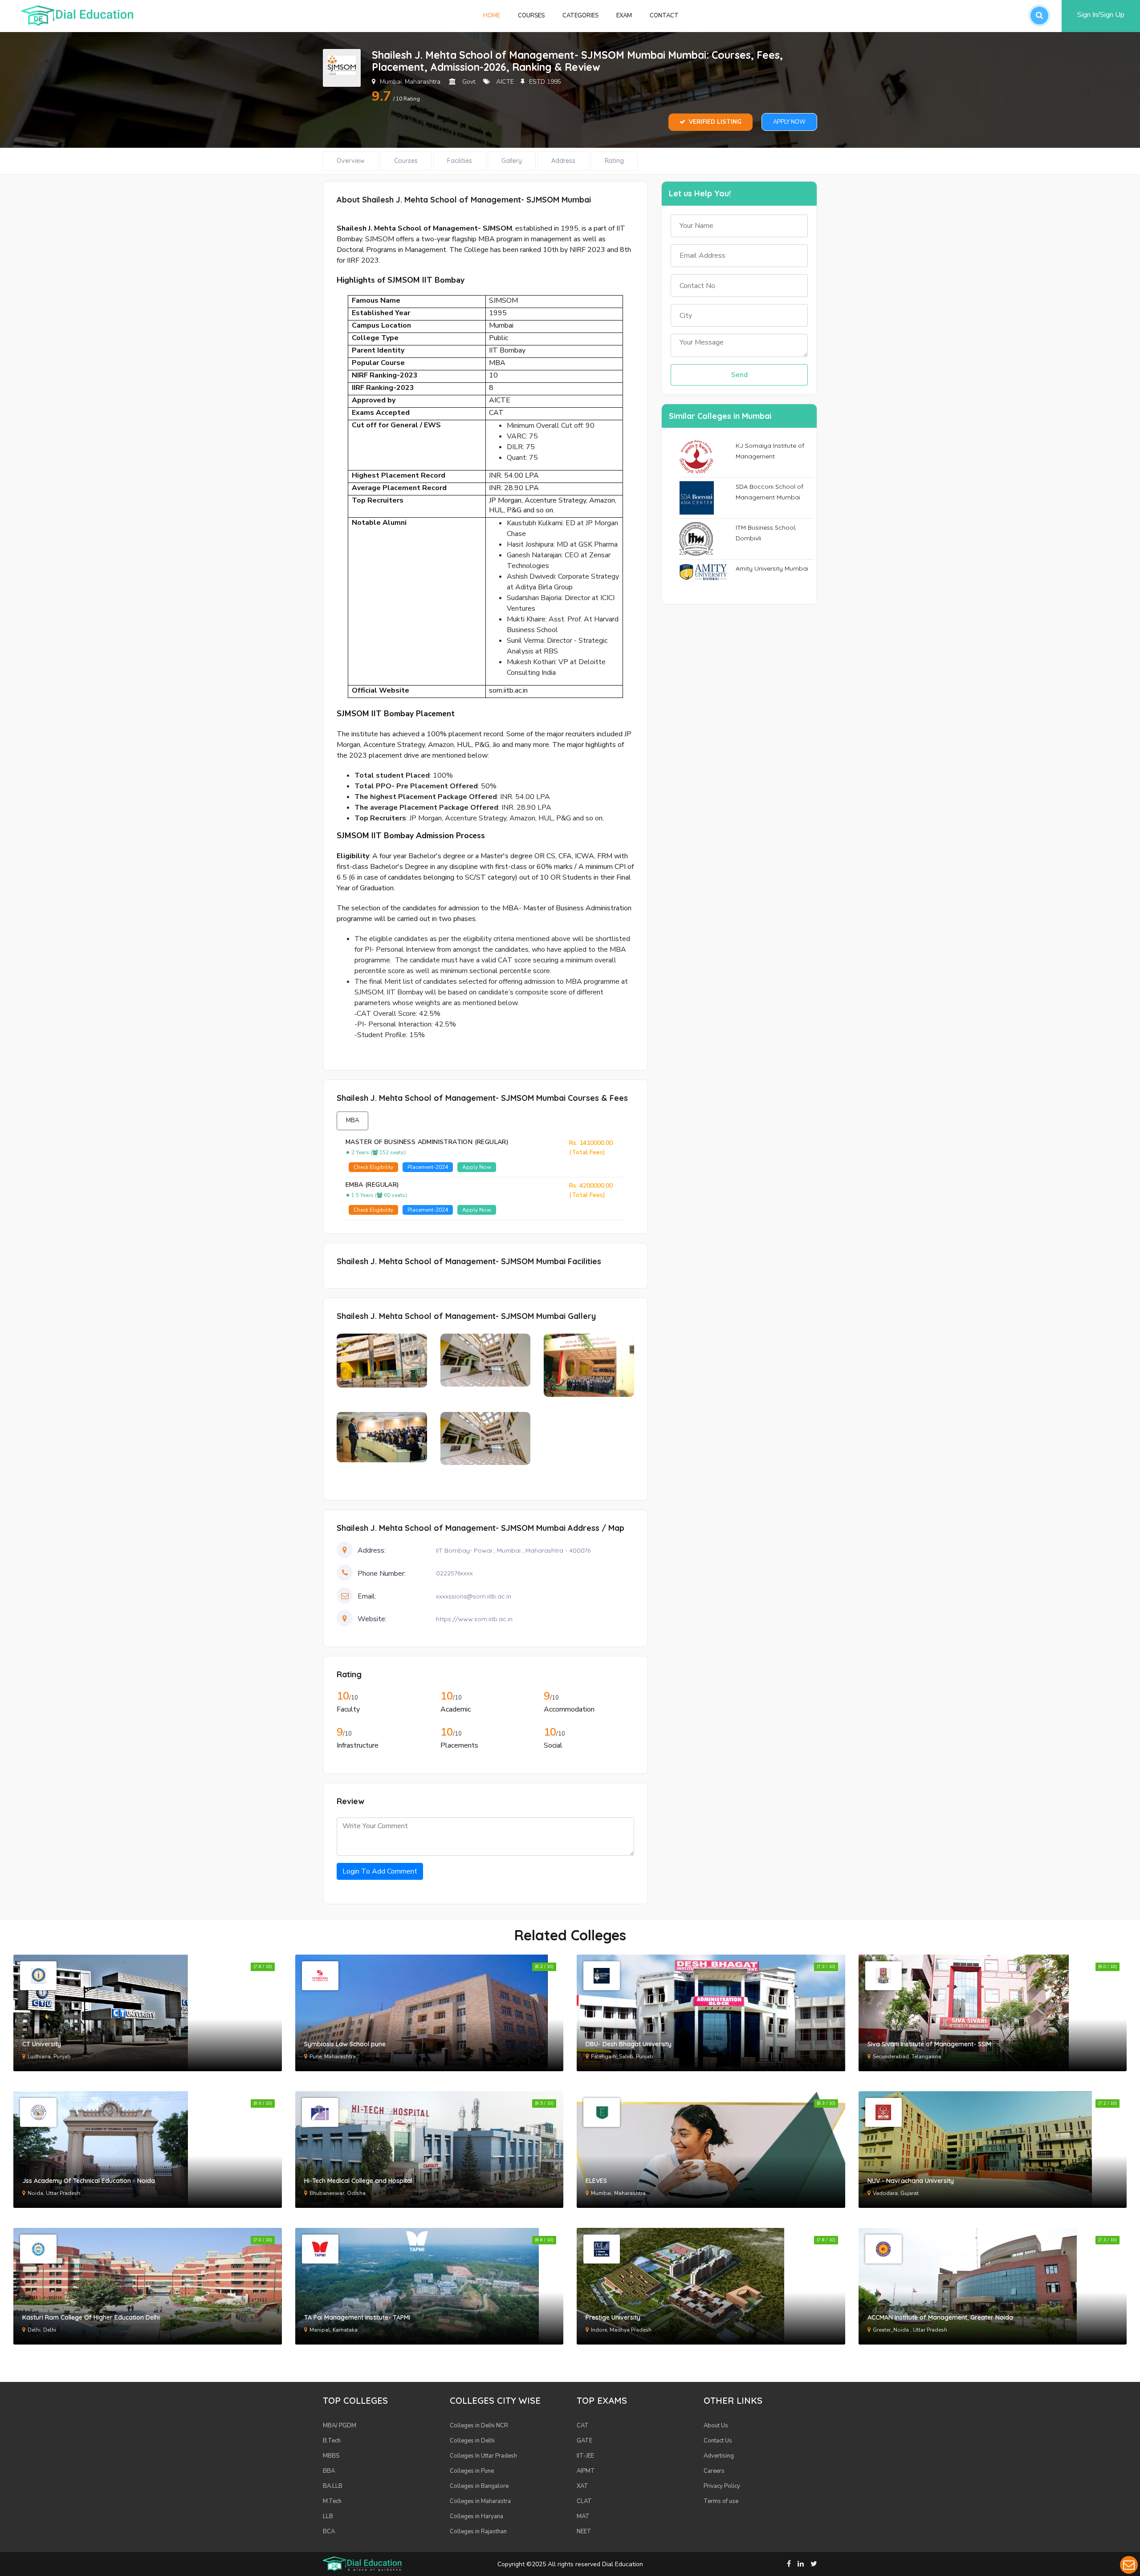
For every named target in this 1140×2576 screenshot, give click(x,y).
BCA (329, 2531)
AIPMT (586, 2471)
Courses (531, 16)
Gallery (512, 161)
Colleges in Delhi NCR (479, 2426)
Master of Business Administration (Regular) (427, 1142)
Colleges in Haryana (476, 2516)
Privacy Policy (722, 2486)
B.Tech (332, 2441)
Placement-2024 (428, 1167)
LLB (328, 2516)
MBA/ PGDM (340, 2426)
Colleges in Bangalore (479, 2486)
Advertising (719, 2456)
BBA (329, 2471)
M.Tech (332, 2501)
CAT (583, 2426)
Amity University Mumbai (772, 568)
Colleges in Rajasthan (478, 2531)
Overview (351, 161)
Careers (714, 2471)
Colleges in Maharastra (480, 2501)
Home (496, 15)
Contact (664, 16)
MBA (352, 1120)
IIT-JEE (585, 2456)
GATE (584, 2441)
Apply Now (789, 122)
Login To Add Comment (380, 1871)
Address (563, 161)
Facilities (460, 161)
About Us (716, 2426)
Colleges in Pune (472, 2471)
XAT (582, 2486)
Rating (614, 161)
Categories (580, 16)
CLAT (584, 2501)
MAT (583, 2516)
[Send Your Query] (1129, 2565)
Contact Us (718, 2441)
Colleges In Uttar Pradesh (483, 2456)
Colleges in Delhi (472, 2441)
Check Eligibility (373, 1167)
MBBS (331, 2456)
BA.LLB (333, 2486)
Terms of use (721, 2501)
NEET (584, 2531)
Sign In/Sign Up (1101, 15)
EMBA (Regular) (373, 1185)
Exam (624, 16)
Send (739, 375)
